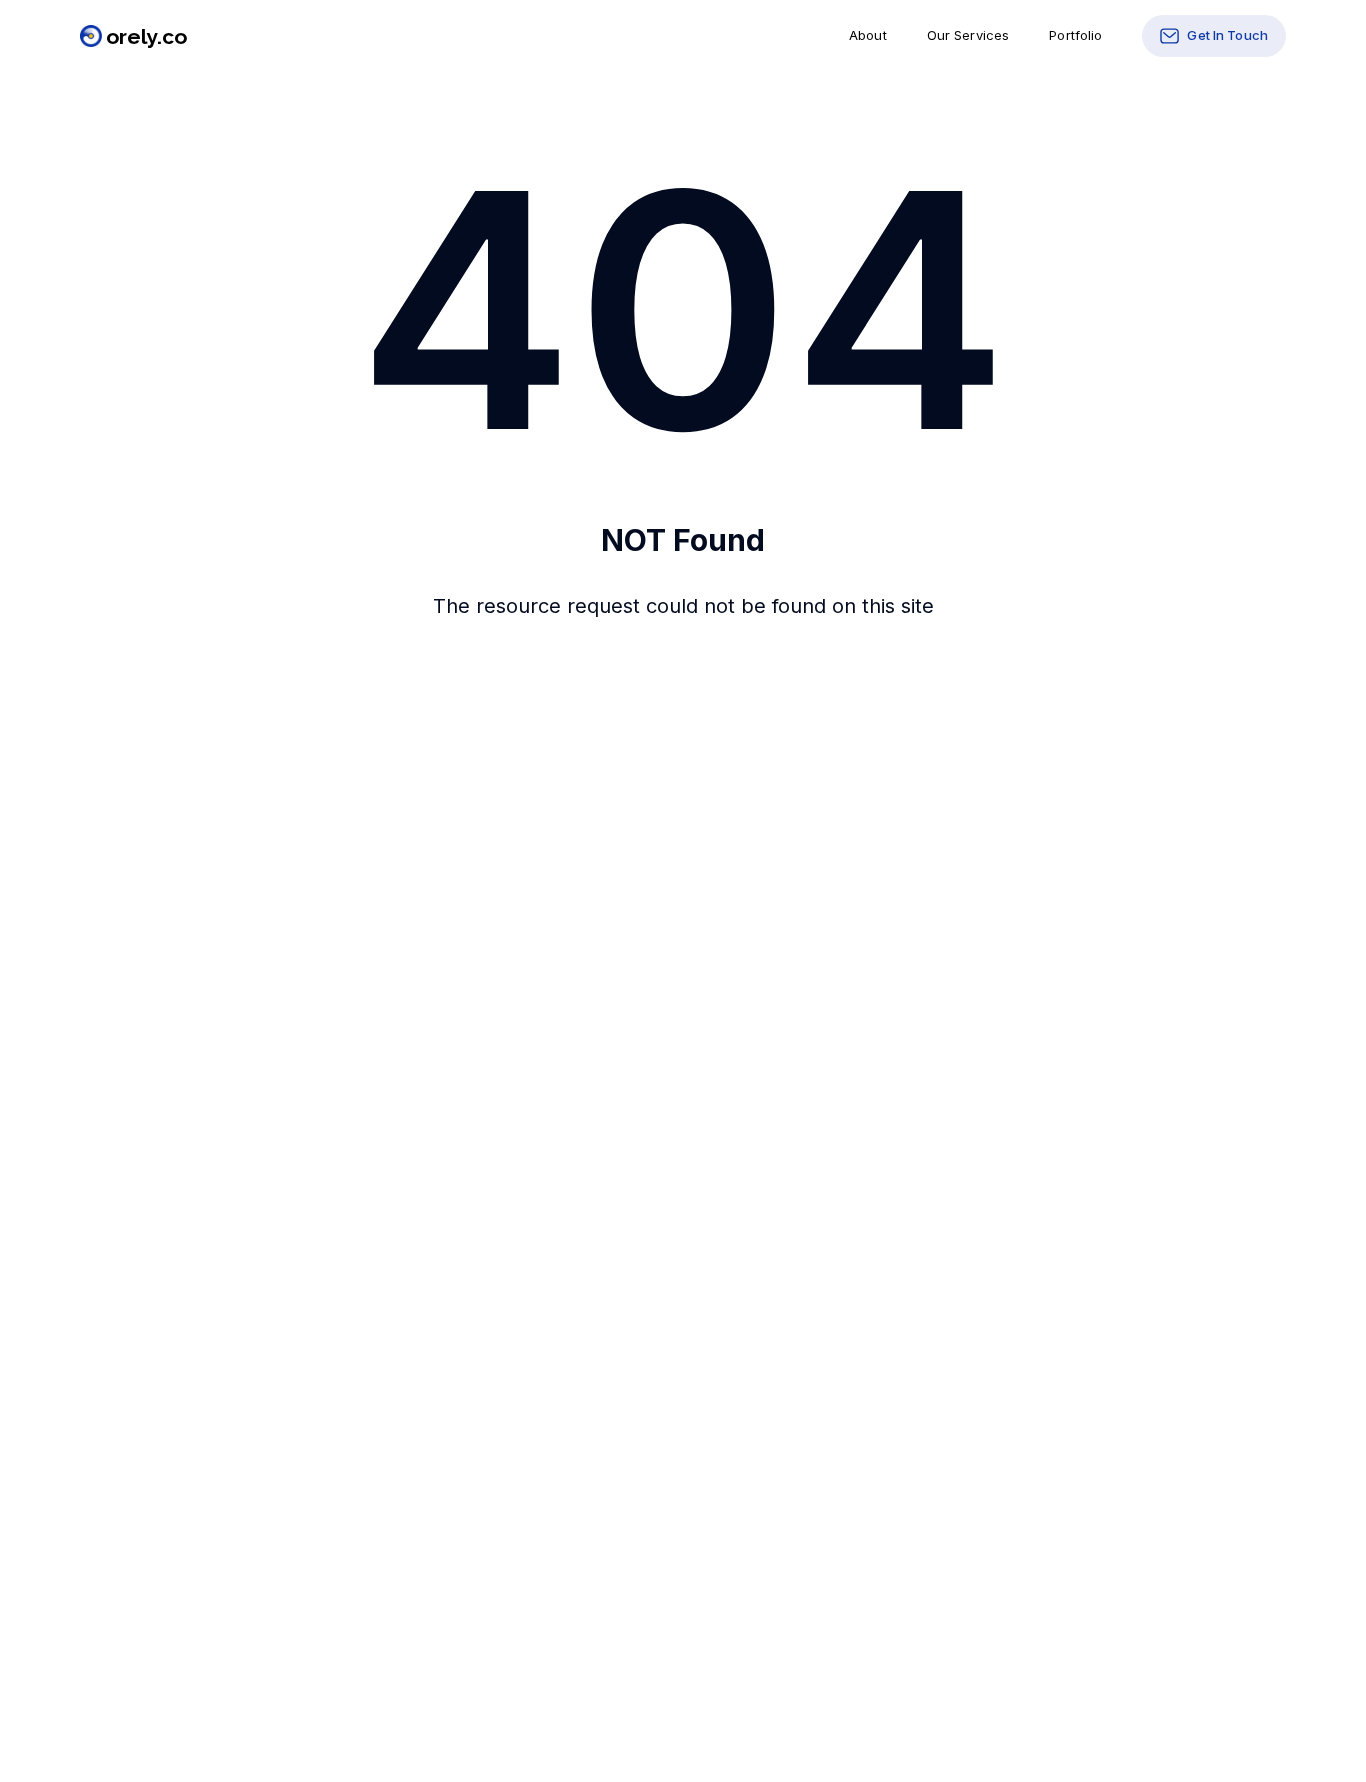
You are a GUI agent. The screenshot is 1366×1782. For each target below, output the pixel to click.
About (868, 35)
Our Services (968, 35)
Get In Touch (1227, 35)
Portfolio (1075, 35)
